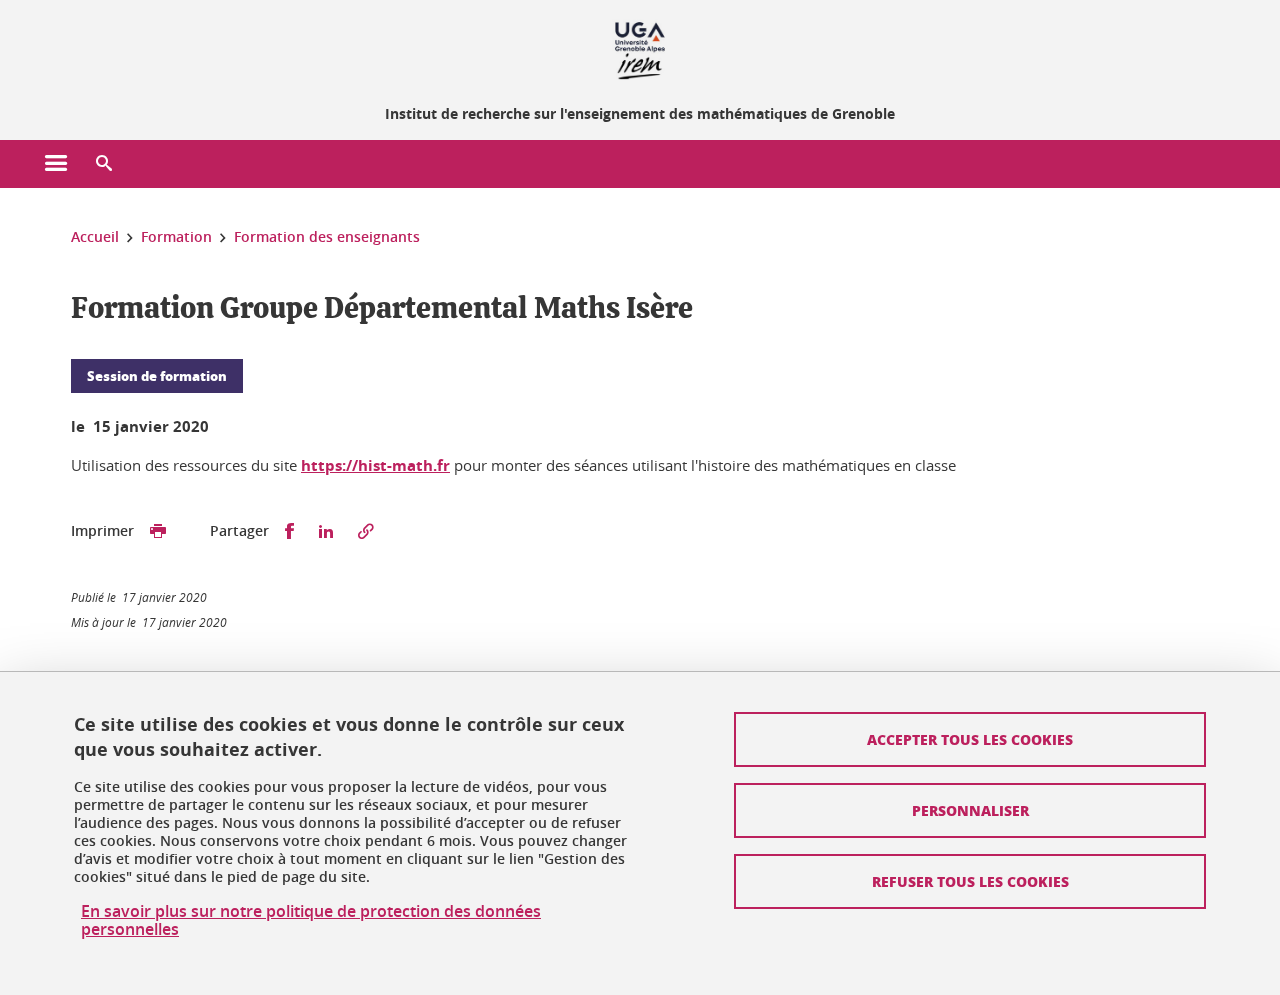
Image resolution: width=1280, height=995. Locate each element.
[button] (104, 164)
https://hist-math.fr (375, 465)
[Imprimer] (158, 531)
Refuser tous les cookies (970, 881)
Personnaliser (970, 810)
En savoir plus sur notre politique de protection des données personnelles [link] (311, 920)
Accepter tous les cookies (970, 739)
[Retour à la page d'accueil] (640, 48)
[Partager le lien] (366, 531)
